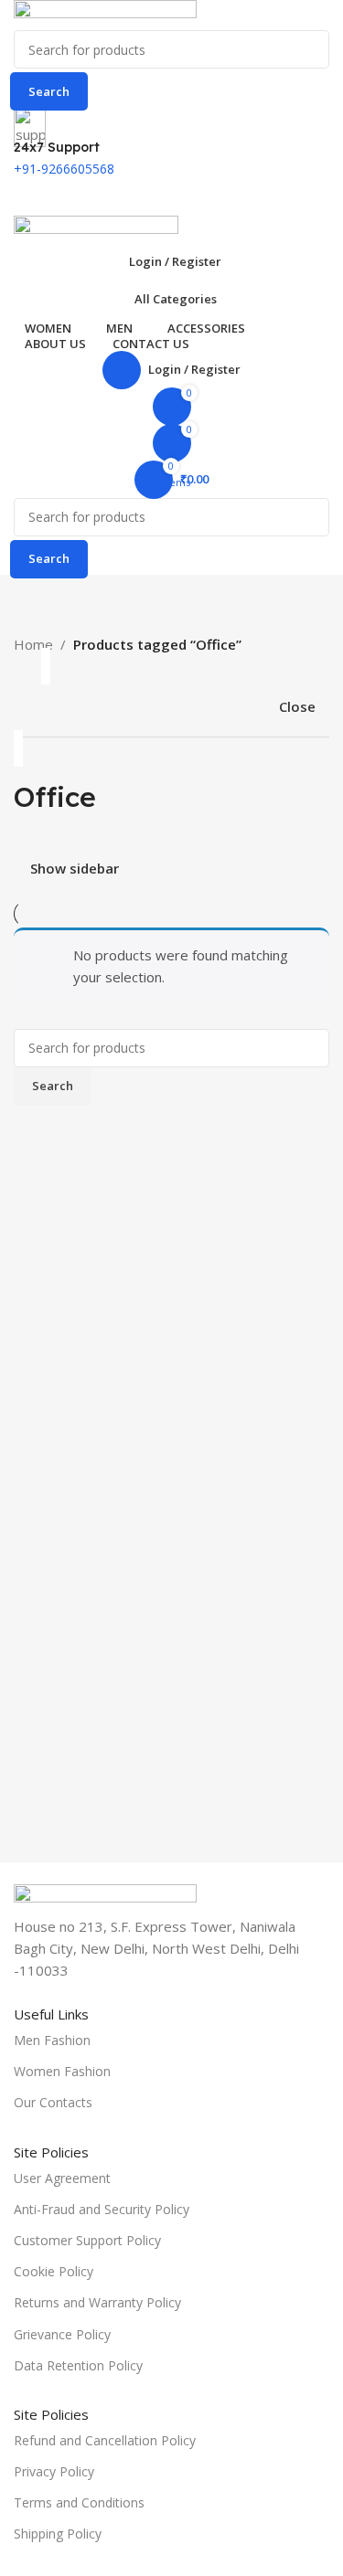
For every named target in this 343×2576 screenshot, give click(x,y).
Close (297, 706)
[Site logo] (105, 14)
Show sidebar (75, 869)
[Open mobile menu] (171, 197)
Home (33, 644)
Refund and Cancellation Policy (105, 2440)
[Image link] (105, 1898)
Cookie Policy (54, 2271)
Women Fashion (62, 2071)
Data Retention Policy (78, 2365)
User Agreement (62, 2178)
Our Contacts (53, 2102)
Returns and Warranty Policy (97, 2302)
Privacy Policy (54, 2471)
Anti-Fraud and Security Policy (102, 2209)
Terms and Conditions (79, 2502)
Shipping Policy (58, 2534)
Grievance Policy (62, 2334)
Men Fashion (52, 2040)
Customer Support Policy (87, 2240)
